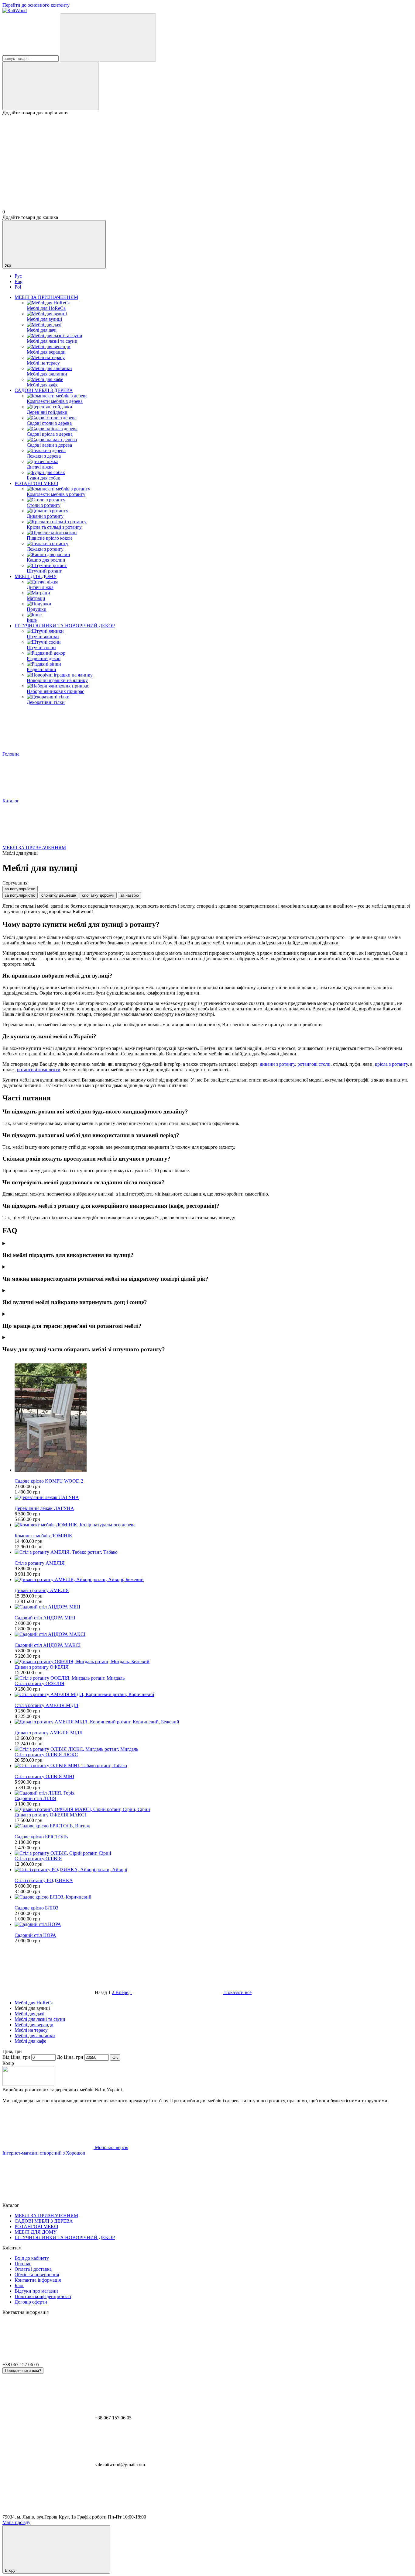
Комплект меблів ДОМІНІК (43, 1536)
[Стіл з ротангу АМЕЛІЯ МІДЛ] (214, 1695)
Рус (18, 276)
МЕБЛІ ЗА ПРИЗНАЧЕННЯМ (46, 297)
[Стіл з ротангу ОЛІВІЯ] (214, 1853)
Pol (18, 287)
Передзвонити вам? (23, 2371)
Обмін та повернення (37, 2275)
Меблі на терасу (31, 2030)
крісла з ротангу (391, 1064)
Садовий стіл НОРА (35, 1935)
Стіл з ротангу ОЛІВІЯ (38, 1859)
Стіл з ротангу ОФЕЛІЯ (39, 1683)
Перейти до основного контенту (36, 5)
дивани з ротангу (277, 1064)
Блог (19, 2285)
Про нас (23, 2264)
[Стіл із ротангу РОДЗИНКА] (214, 1870)
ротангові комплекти (39, 1070)
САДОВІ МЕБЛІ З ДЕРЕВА (44, 390)
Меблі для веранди (34, 2025)
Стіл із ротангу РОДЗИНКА (44, 1880)
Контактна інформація (38, 2280)
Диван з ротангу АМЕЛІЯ (42, 1590)
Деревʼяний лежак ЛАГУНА (44, 1508)
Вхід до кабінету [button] (32, 2258)
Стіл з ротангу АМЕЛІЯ (40, 1563)
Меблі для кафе (30, 2041)
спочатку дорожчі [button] (98, 895)
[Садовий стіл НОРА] (214, 1924)
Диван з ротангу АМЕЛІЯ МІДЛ (49, 1733)
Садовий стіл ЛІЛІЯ (35, 1798)
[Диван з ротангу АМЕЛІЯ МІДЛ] (214, 1722)
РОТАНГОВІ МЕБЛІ (36, 483)
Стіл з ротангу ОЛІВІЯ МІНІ (44, 1776)
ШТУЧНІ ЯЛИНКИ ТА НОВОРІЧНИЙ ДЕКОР (65, 626)
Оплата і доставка (33, 2269)
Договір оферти (31, 2302)
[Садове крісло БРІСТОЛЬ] (214, 1826)
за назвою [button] (130, 895)
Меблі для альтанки (35, 2036)
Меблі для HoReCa (34, 2003)
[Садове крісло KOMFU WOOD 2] (214, 1418)
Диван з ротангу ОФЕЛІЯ (42, 1667)
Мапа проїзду (16, 2522)
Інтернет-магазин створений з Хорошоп (44, 2153)
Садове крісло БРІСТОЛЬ (41, 1837)
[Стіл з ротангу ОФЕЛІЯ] (214, 1678)
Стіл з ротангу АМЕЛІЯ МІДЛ (46, 1705)
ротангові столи (314, 1064)
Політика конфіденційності (43, 2296)
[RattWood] (28, 2084)
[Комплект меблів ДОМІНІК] (214, 1525)
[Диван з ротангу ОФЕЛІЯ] (214, 1662)
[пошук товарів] (108, 38)
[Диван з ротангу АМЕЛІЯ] (214, 1580)
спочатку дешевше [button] (59, 895)
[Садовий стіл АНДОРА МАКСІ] (214, 1634)
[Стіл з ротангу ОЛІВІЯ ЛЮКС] (214, 1749)
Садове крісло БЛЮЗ (36, 1908)
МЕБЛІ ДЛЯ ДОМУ (36, 576)
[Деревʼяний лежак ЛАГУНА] (214, 1497)
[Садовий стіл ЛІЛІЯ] (214, 1793)
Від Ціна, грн (16, 2057)
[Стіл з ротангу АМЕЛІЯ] (214, 1552)
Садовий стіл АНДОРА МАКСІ (48, 1645)
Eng (19, 281)
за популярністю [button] (20, 895)
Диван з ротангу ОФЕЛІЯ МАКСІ (50, 1815)
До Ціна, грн (70, 2057)
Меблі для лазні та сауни (40, 2019)
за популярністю (20, 889)
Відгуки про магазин (36, 2291)
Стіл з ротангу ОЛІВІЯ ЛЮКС (46, 1755)
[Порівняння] (50, 86)
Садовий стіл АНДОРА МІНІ (45, 1618)
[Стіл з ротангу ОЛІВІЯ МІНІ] (214, 1766)
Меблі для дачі (29, 2014)
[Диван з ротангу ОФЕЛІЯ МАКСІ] (214, 1809)
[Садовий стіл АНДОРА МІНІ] (214, 1607)
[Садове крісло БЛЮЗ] (214, 1897)
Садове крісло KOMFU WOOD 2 (49, 1481)
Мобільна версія (111, 2147)
